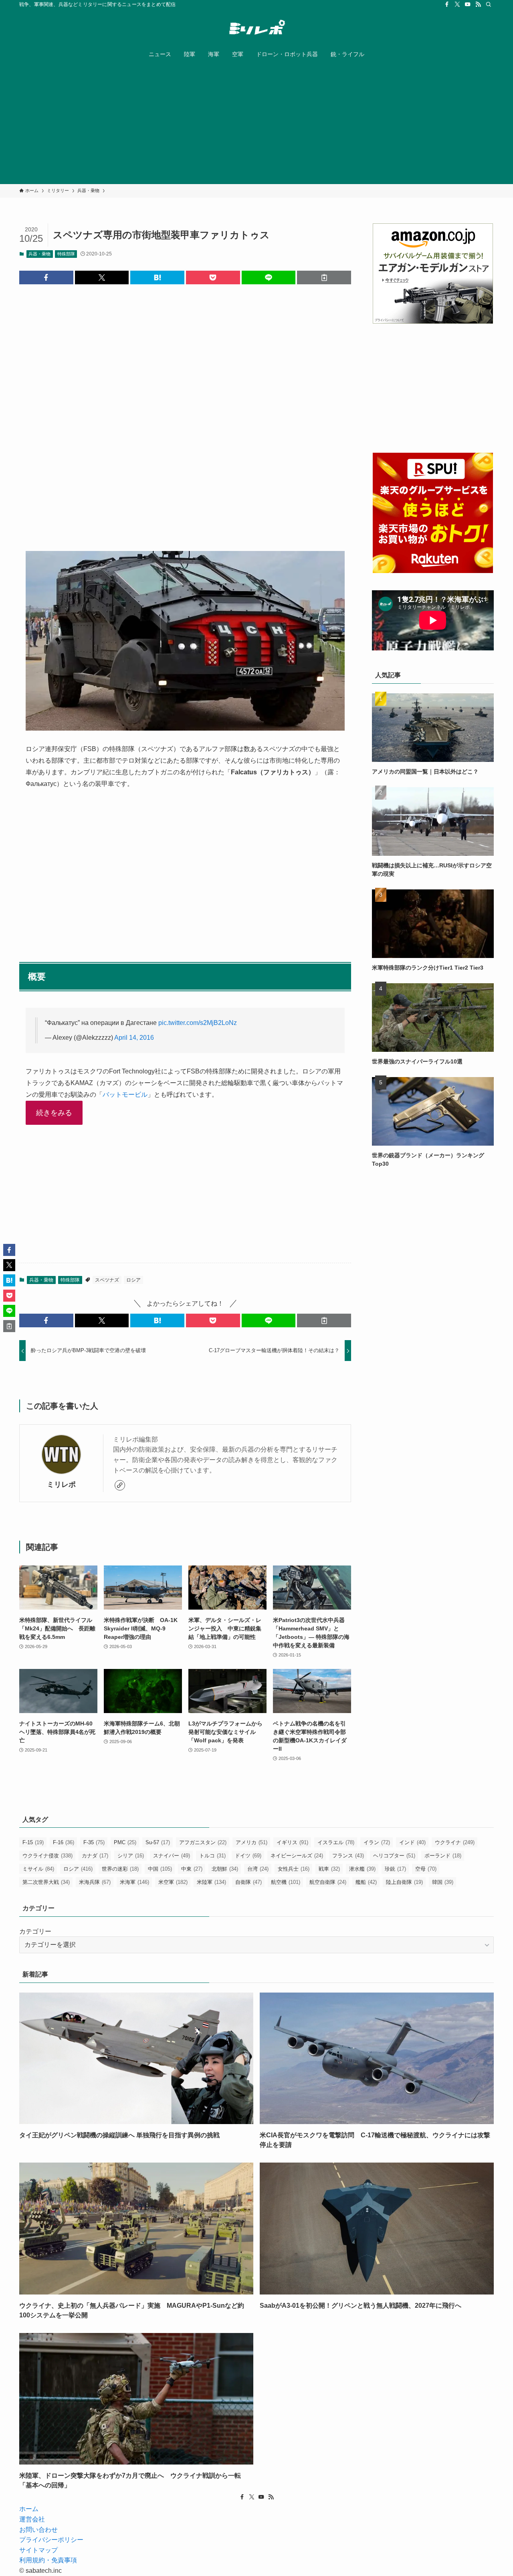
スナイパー (172, 1856)
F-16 (64, 1842)
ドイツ (248, 1856)
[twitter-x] (457, 4)
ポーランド (443, 1856)
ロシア (133, 1280)
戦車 (329, 1869)
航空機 (286, 1882)
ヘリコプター (394, 1856)
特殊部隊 (66, 254)
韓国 (443, 1882)
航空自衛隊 (328, 1882)
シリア (131, 1856)
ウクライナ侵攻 (47, 1856)
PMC (125, 1842)
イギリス (292, 1842)
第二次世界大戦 (46, 1882)
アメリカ (251, 1842)
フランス (348, 1856)
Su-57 (158, 1842)
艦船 (366, 1882)
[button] (46, 277)
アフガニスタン (203, 1842)
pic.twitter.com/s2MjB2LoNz (198, 1023)
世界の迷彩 (120, 1869)
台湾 (258, 1869)
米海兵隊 (95, 1882)
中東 (192, 1869)
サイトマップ (38, 2550)
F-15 (33, 1842)
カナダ (95, 1856)
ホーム (29, 2509)
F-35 (94, 1842)
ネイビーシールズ (297, 1856)
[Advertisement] (256, 124)
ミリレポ (61, 1484)
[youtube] (468, 4)
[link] (120, 1485)
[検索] (489, 4)
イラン (377, 1842)
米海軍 (134, 1882)
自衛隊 (248, 1882)
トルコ (212, 1856)
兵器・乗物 (39, 254)
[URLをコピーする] (324, 277)
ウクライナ (455, 1842)
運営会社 (32, 2519)
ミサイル (38, 1869)
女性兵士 (294, 1869)
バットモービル (125, 1095)
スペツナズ (107, 1280)
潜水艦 (362, 1869)
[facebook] (447, 4)
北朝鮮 (225, 1869)
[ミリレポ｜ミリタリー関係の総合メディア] (256, 28)
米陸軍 (211, 1882)
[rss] (478, 4)
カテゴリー (35, 1931)
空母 (426, 1869)
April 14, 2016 (134, 1038)
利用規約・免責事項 (48, 2560)
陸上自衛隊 (404, 1882)
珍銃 (395, 1869)
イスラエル (336, 1842)
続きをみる (54, 1113)
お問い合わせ (38, 2530)
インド (412, 1842)
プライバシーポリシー (51, 2540)
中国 (160, 1869)
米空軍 (173, 1882)
